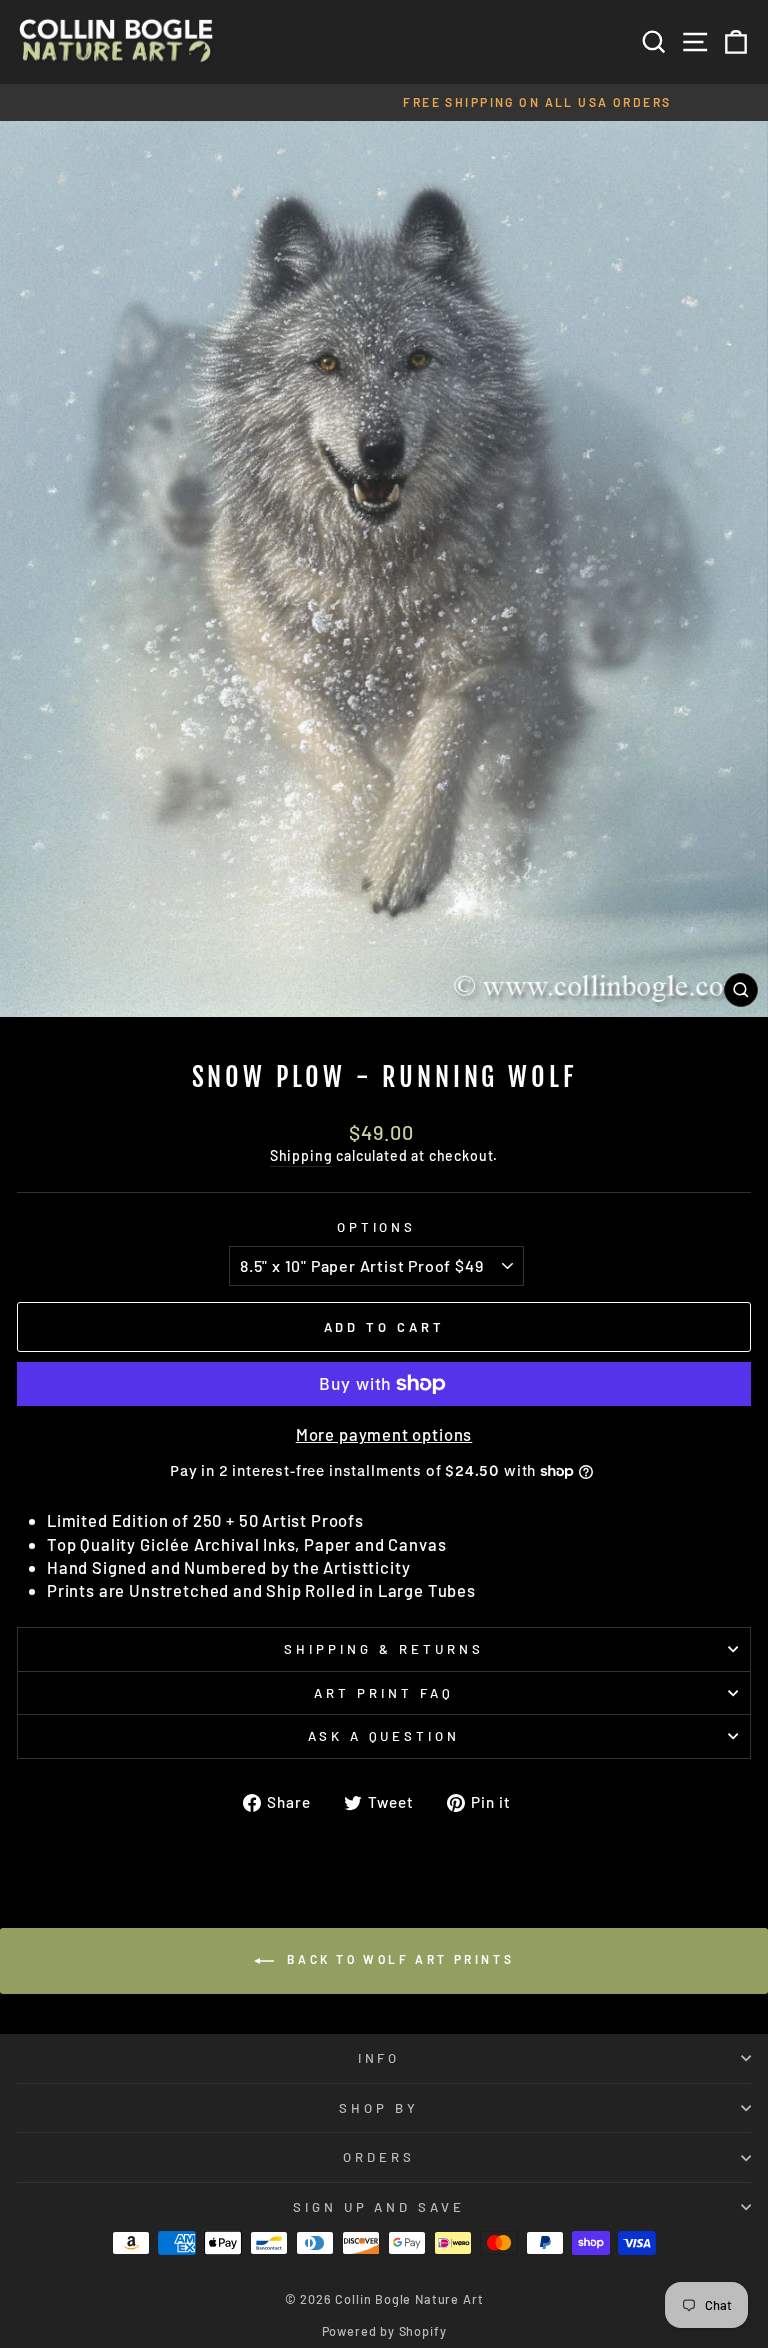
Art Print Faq (384, 1693)
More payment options (384, 1434)
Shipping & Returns (384, 1649)
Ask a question (384, 1736)
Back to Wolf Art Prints (398, 1959)
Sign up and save (379, 2207)
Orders (379, 2157)
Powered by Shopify (384, 2331)
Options (377, 1227)
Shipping (301, 1155)
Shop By (379, 2108)
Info (379, 2058)
